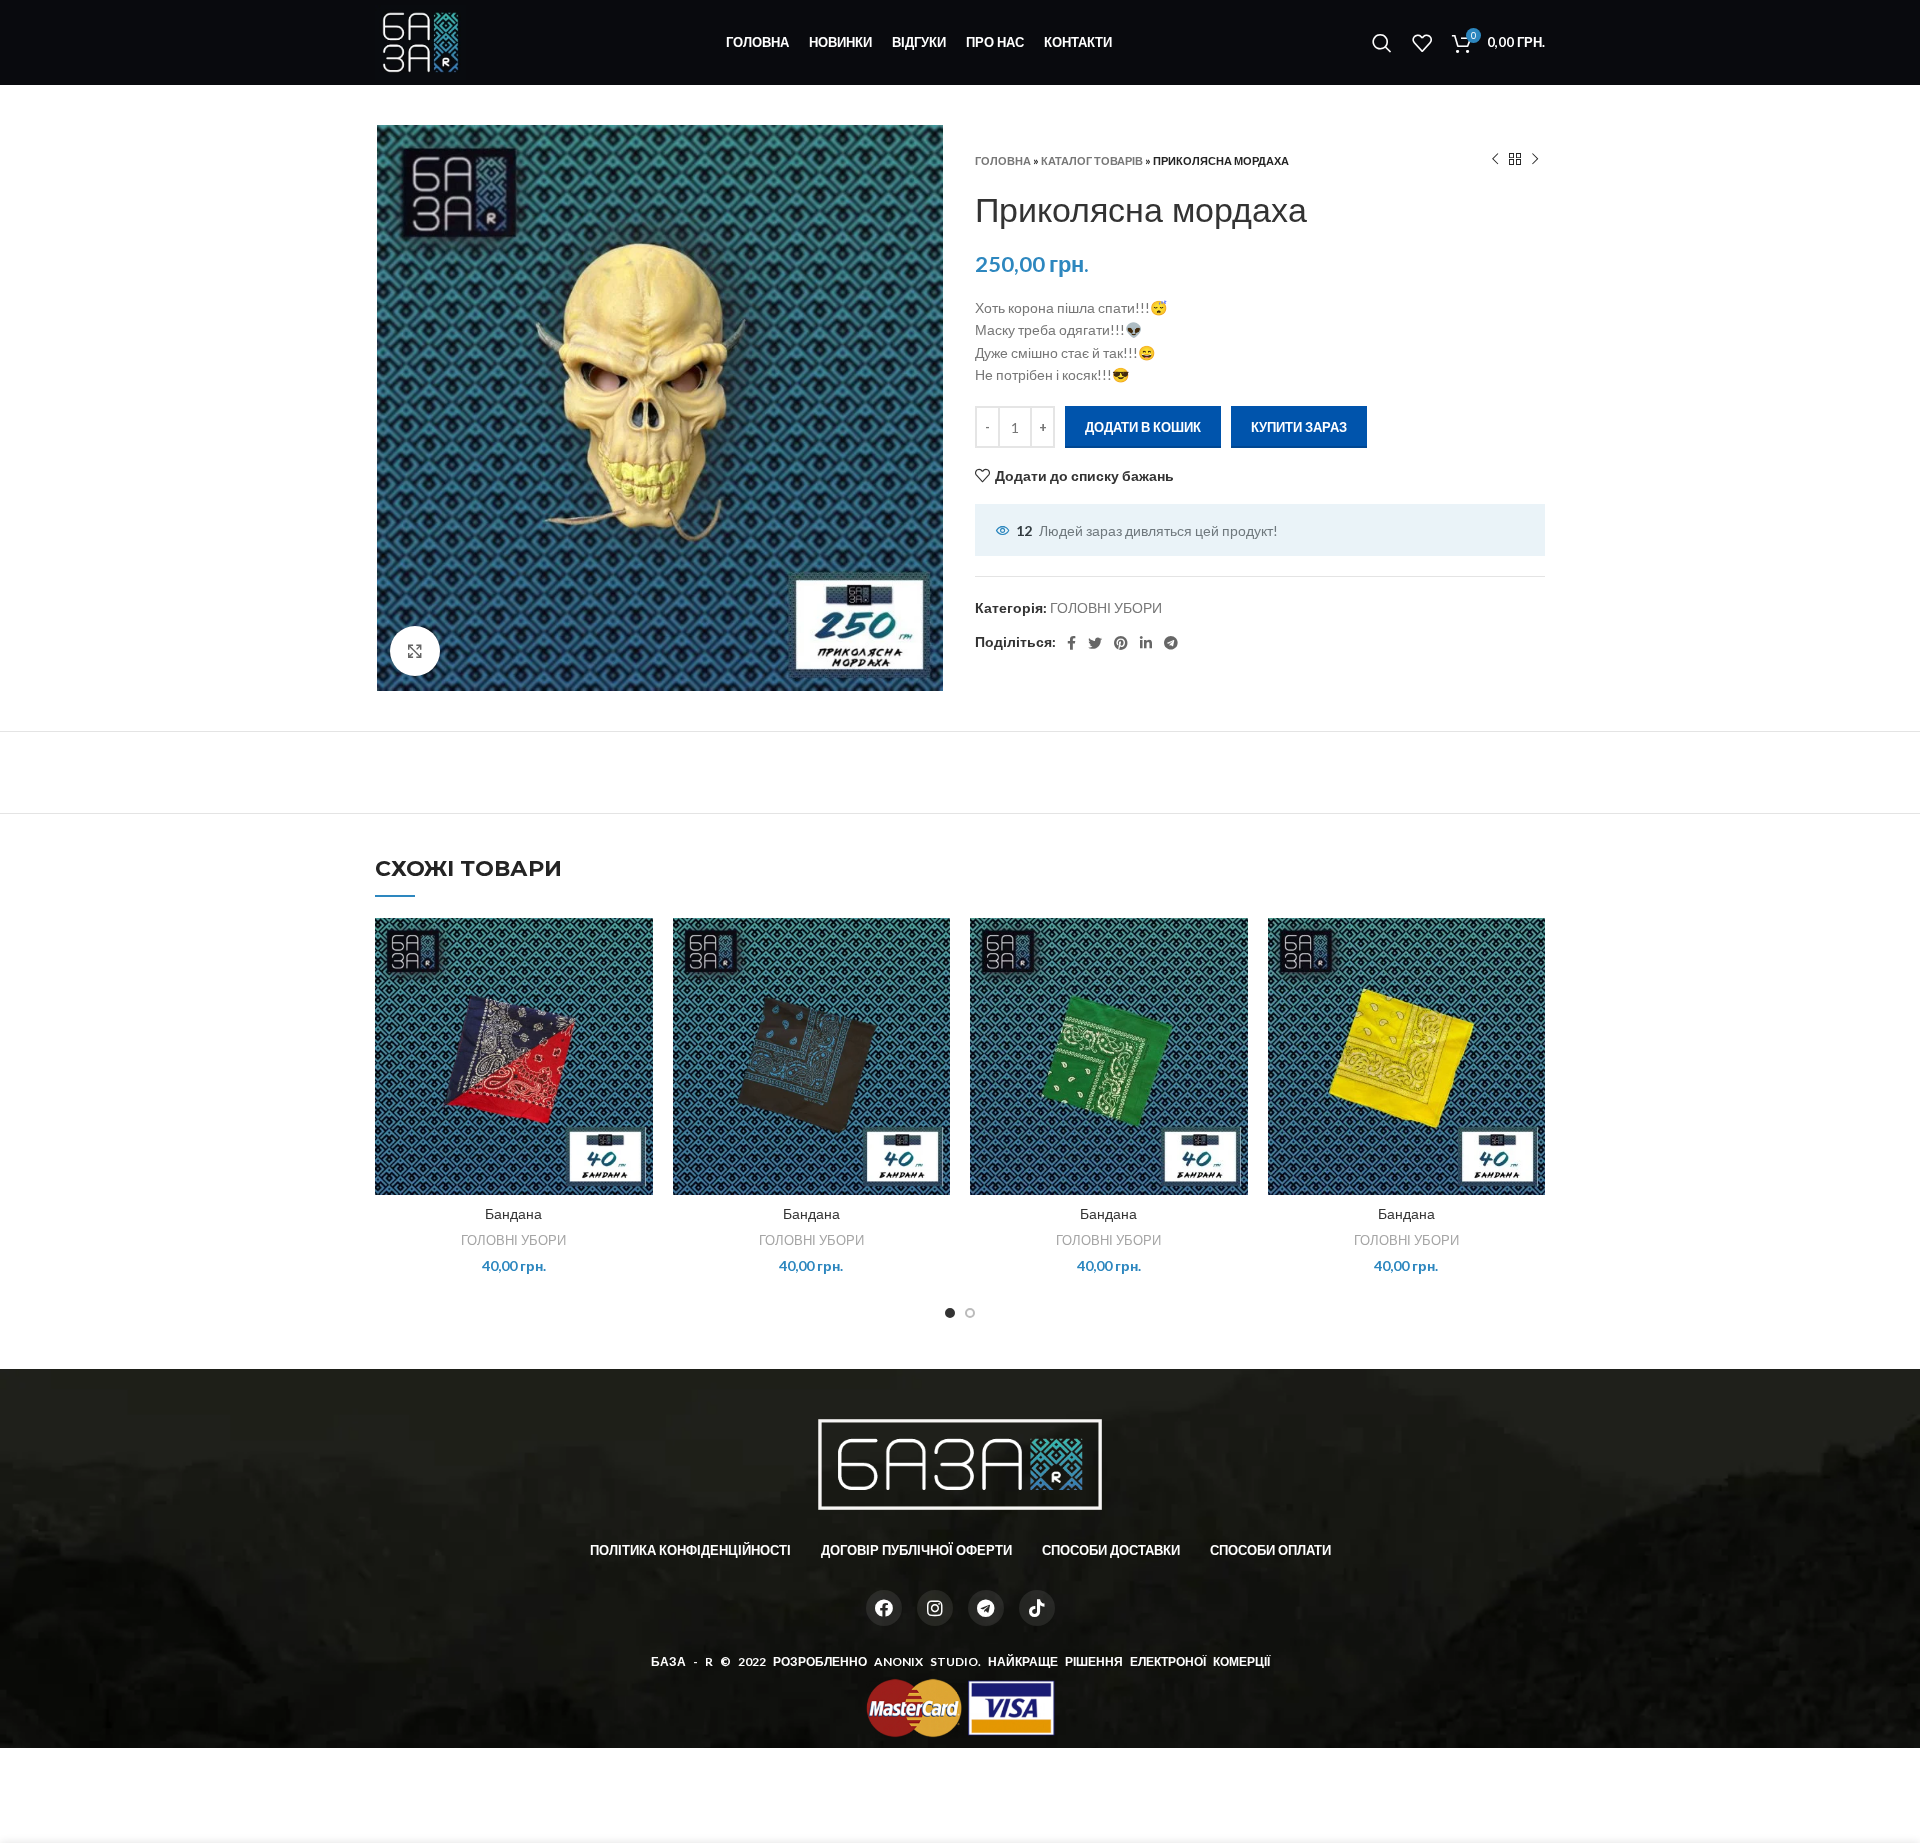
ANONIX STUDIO (926, 1661)
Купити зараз (1299, 427)
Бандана (513, 1214)
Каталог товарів (1092, 160)
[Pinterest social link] (1121, 643)
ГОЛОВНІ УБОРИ (1106, 607)
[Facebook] (884, 1608)
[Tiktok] (1037, 1608)
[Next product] (1535, 160)
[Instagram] (935, 1608)
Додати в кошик (1143, 427)
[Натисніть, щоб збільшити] (415, 651)
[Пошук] (1382, 43)
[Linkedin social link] (1146, 643)
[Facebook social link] (1071, 643)
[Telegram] (986, 1608)
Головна (1003, 160)
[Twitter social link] (1095, 643)
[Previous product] (1495, 160)
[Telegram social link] (1171, 643)
